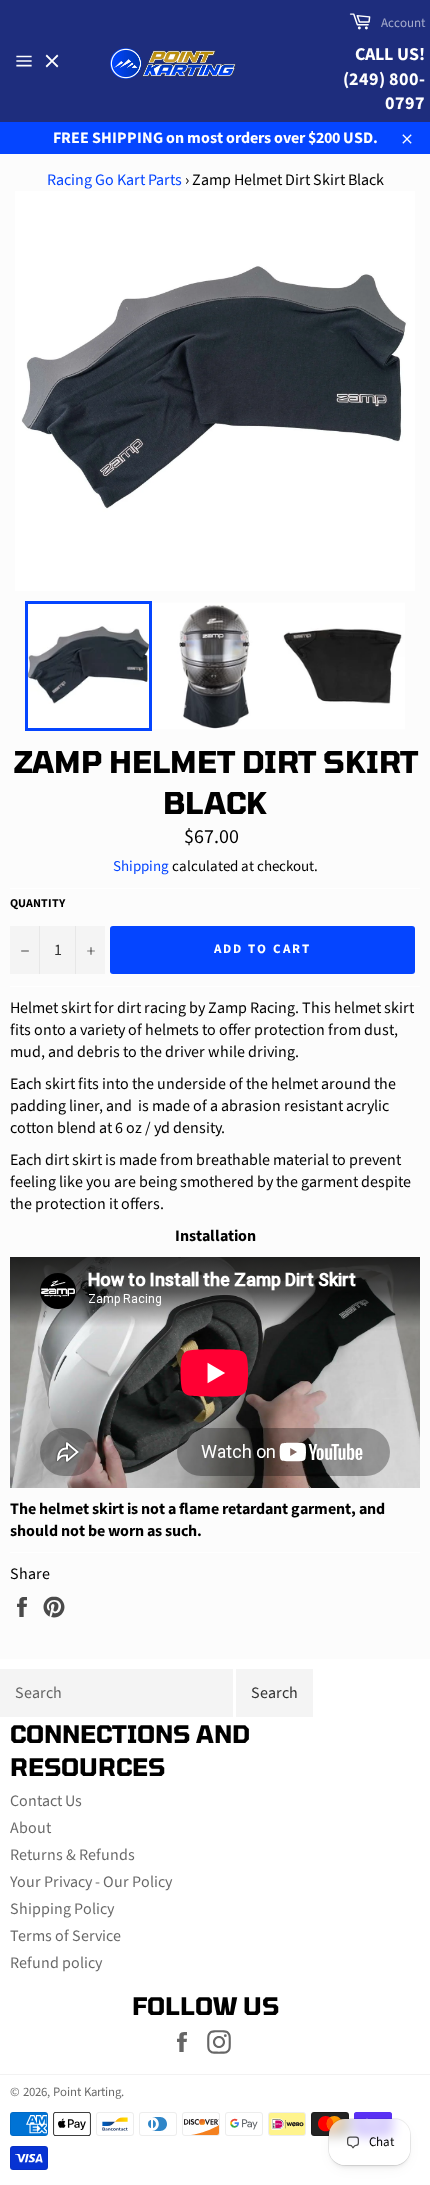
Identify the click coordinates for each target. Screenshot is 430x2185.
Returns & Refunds (72, 1855)
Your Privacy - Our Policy (91, 1882)
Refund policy (56, 1963)
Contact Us (46, 1801)
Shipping (141, 866)
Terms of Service (65, 1936)
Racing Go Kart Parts (114, 180)
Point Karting (87, 2092)
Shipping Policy (62, 1909)
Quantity (37, 904)
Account (403, 23)
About (30, 1828)
